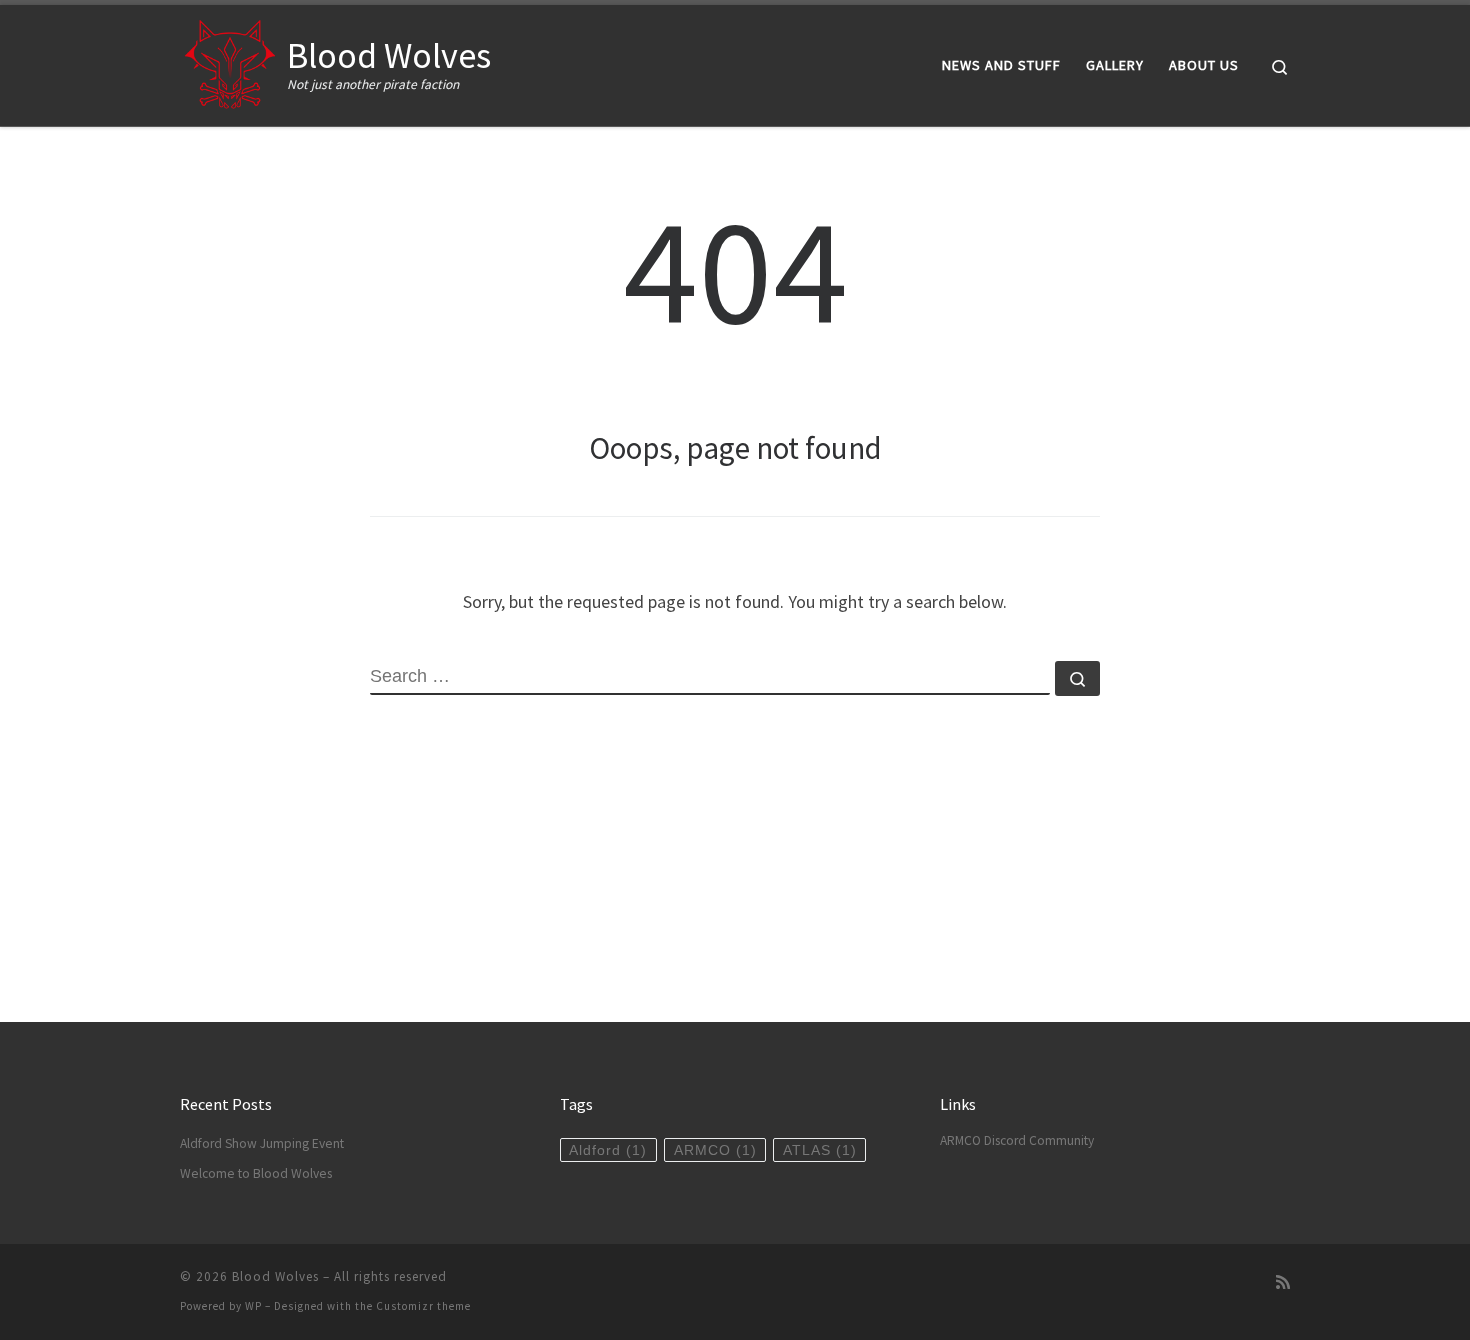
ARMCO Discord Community (1017, 1140)
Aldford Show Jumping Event (262, 1143)
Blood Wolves (275, 1276)
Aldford (608, 1150)
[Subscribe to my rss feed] (1283, 1282)
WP (253, 1306)
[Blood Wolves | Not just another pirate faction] (230, 61)
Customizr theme (423, 1306)
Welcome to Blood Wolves (256, 1173)
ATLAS (820, 1150)
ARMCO (715, 1150)
